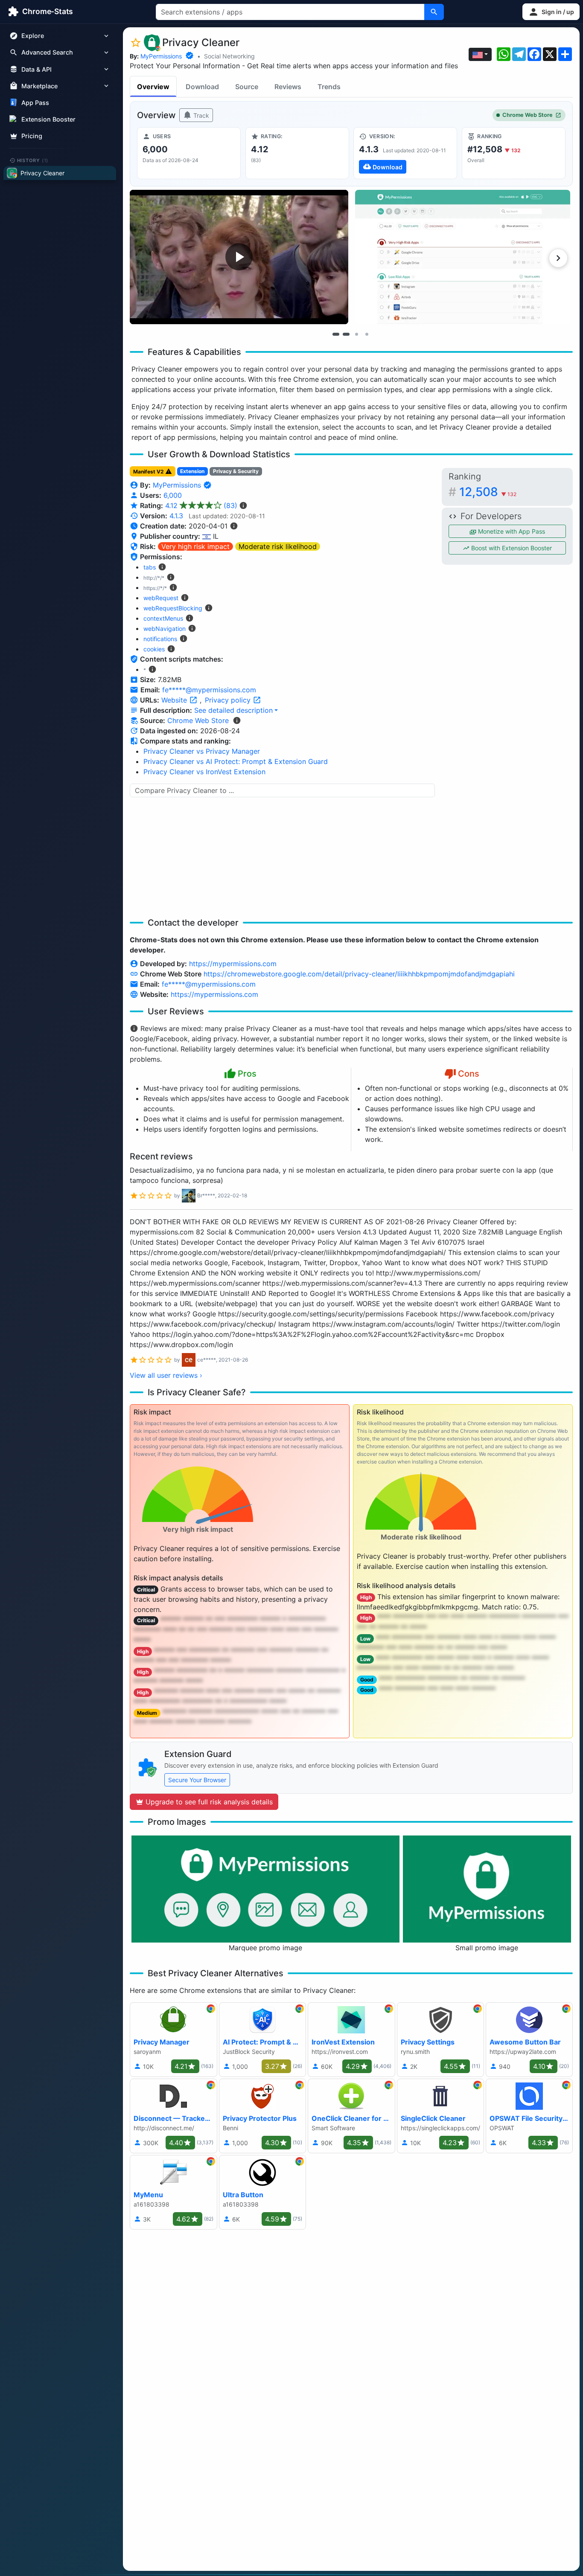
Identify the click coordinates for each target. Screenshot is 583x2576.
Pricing (32, 136)
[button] (551, 12)
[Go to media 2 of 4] (346, 334)
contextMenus (163, 618)
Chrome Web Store (528, 115)
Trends (329, 87)
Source (247, 87)
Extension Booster (48, 119)
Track (200, 115)
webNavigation (165, 629)
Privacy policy (229, 700)
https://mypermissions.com (233, 964)
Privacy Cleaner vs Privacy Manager (202, 751)
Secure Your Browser (197, 1780)
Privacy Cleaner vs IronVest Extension (204, 772)
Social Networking (229, 56)
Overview (153, 87)
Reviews (288, 87)
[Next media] (558, 258)
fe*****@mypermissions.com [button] (209, 690)
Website (175, 700)
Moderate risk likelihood (278, 546)
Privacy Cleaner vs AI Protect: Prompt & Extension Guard (236, 761)
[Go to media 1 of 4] (336, 334)
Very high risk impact (195, 546)
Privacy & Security (236, 471)
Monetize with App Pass (511, 531)
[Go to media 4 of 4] (367, 334)
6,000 (173, 495)
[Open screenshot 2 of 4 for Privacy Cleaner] (463, 257)
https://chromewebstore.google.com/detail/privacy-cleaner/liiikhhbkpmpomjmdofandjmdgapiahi (359, 974)
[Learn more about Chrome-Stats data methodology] (237, 720)
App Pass (35, 103)
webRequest (161, 598)
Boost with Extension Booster (511, 548)
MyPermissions (161, 56)
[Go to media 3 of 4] (356, 334)
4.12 (201, 505)
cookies (154, 649)
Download (202, 87)
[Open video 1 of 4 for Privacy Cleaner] (239, 257)
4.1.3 (176, 516)
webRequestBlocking (173, 608)
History (33, 160)
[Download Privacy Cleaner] (405, 153)
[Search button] (434, 12)
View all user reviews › (166, 1375)
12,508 (488, 492)
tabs (150, 567)
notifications (160, 639)
